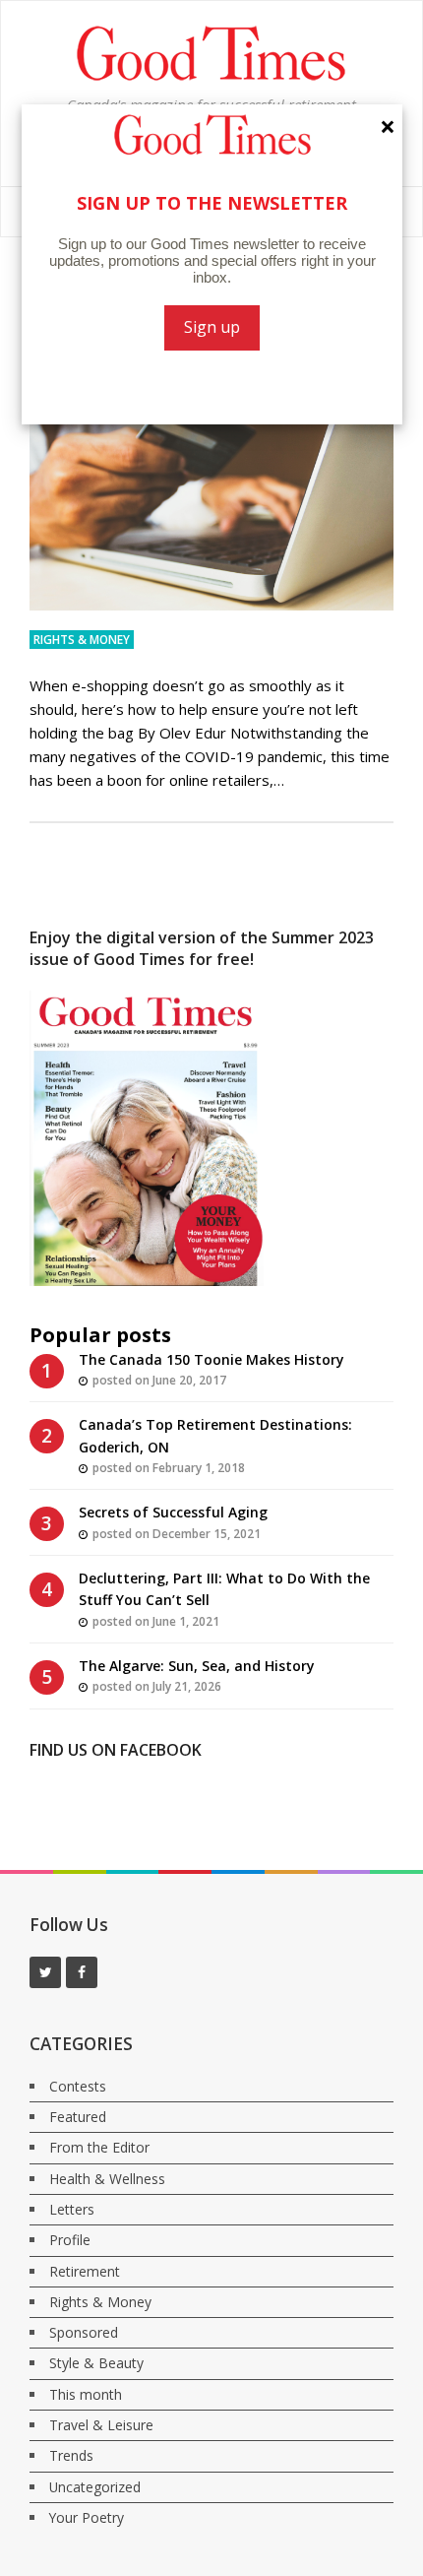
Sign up (212, 327)
